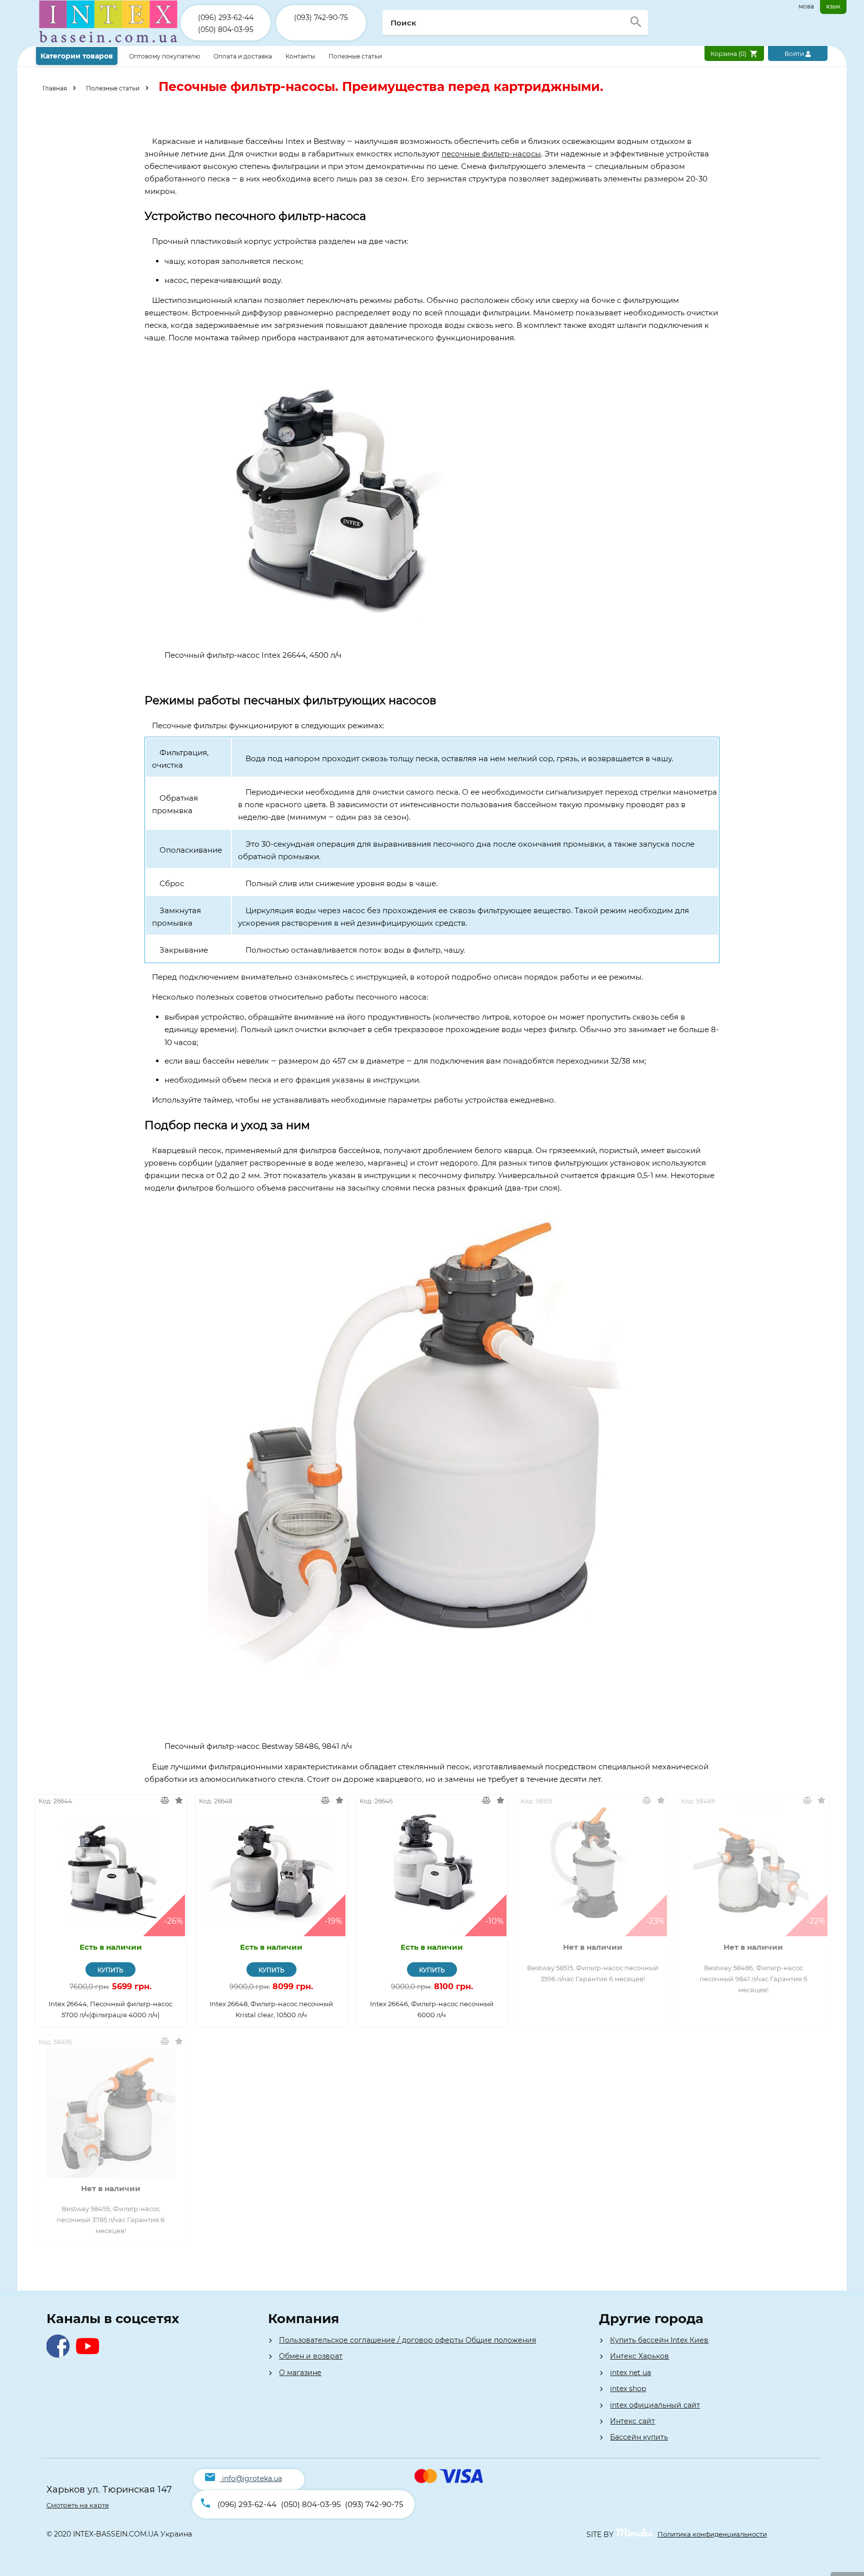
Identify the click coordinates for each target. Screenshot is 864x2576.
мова (806, 6)
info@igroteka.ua (252, 2479)
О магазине (300, 2373)
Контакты (301, 56)
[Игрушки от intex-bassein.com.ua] (108, 44)
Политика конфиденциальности (712, 2534)
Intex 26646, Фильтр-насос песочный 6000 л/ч (432, 2009)
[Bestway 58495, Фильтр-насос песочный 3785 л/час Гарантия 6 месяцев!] (111, 2113)
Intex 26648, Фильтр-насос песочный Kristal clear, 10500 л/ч (271, 2009)
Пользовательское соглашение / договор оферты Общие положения (407, 2340)
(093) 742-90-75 (321, 17)
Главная (55, 88)
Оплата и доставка (243, 56)
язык (833, 6)
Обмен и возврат (311, 2356)
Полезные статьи (355, 56)
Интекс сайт (632, 2421)
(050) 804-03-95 (226, 29)
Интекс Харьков (639, 2356)
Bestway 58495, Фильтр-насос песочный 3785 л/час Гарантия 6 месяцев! (110, 2220)
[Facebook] (60, 2355)
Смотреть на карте (78, 2505)
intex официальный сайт (655, 2405)
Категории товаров (77, 56)
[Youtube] (90, 2355)
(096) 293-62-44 (226, 17)
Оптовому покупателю (165, 56)
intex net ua (630, 2373)
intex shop (628, 2389)
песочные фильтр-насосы (491, 154)
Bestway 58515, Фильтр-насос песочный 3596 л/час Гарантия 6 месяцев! (593, 1973)
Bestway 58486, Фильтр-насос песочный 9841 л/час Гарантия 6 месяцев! (753, 1979)
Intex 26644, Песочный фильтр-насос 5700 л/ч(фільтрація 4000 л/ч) (110, 2009)
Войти (795, 54)
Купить (110, 1970)
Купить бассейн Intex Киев (659, 2340)
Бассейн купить (639, 2437)
